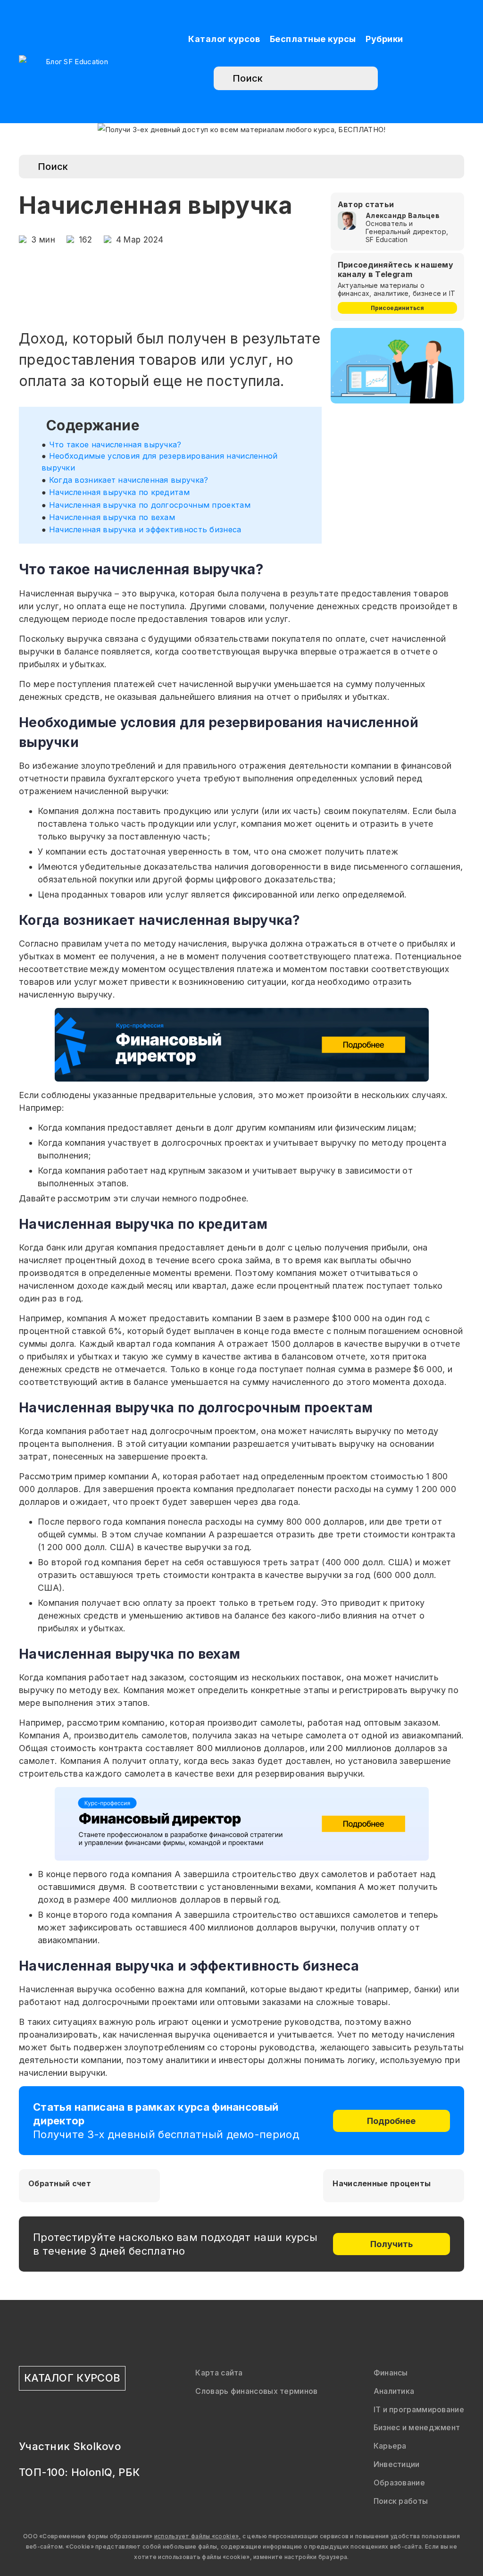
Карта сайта (219, 2373)
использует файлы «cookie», (198, 2536)
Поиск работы (401, 2501)
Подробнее (391, 2121)
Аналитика (394, 2391)
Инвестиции (397, 2464)
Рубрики (384, 39)
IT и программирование (419, 2409)
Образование (399, 2483)
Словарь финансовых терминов (256, 2391)
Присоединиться (397, 308)
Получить (391, 2244)
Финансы (391, 2373)
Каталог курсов (224, 39)
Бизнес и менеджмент (417, 2427)
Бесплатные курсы (313, 39)
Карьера (390, 2446)
